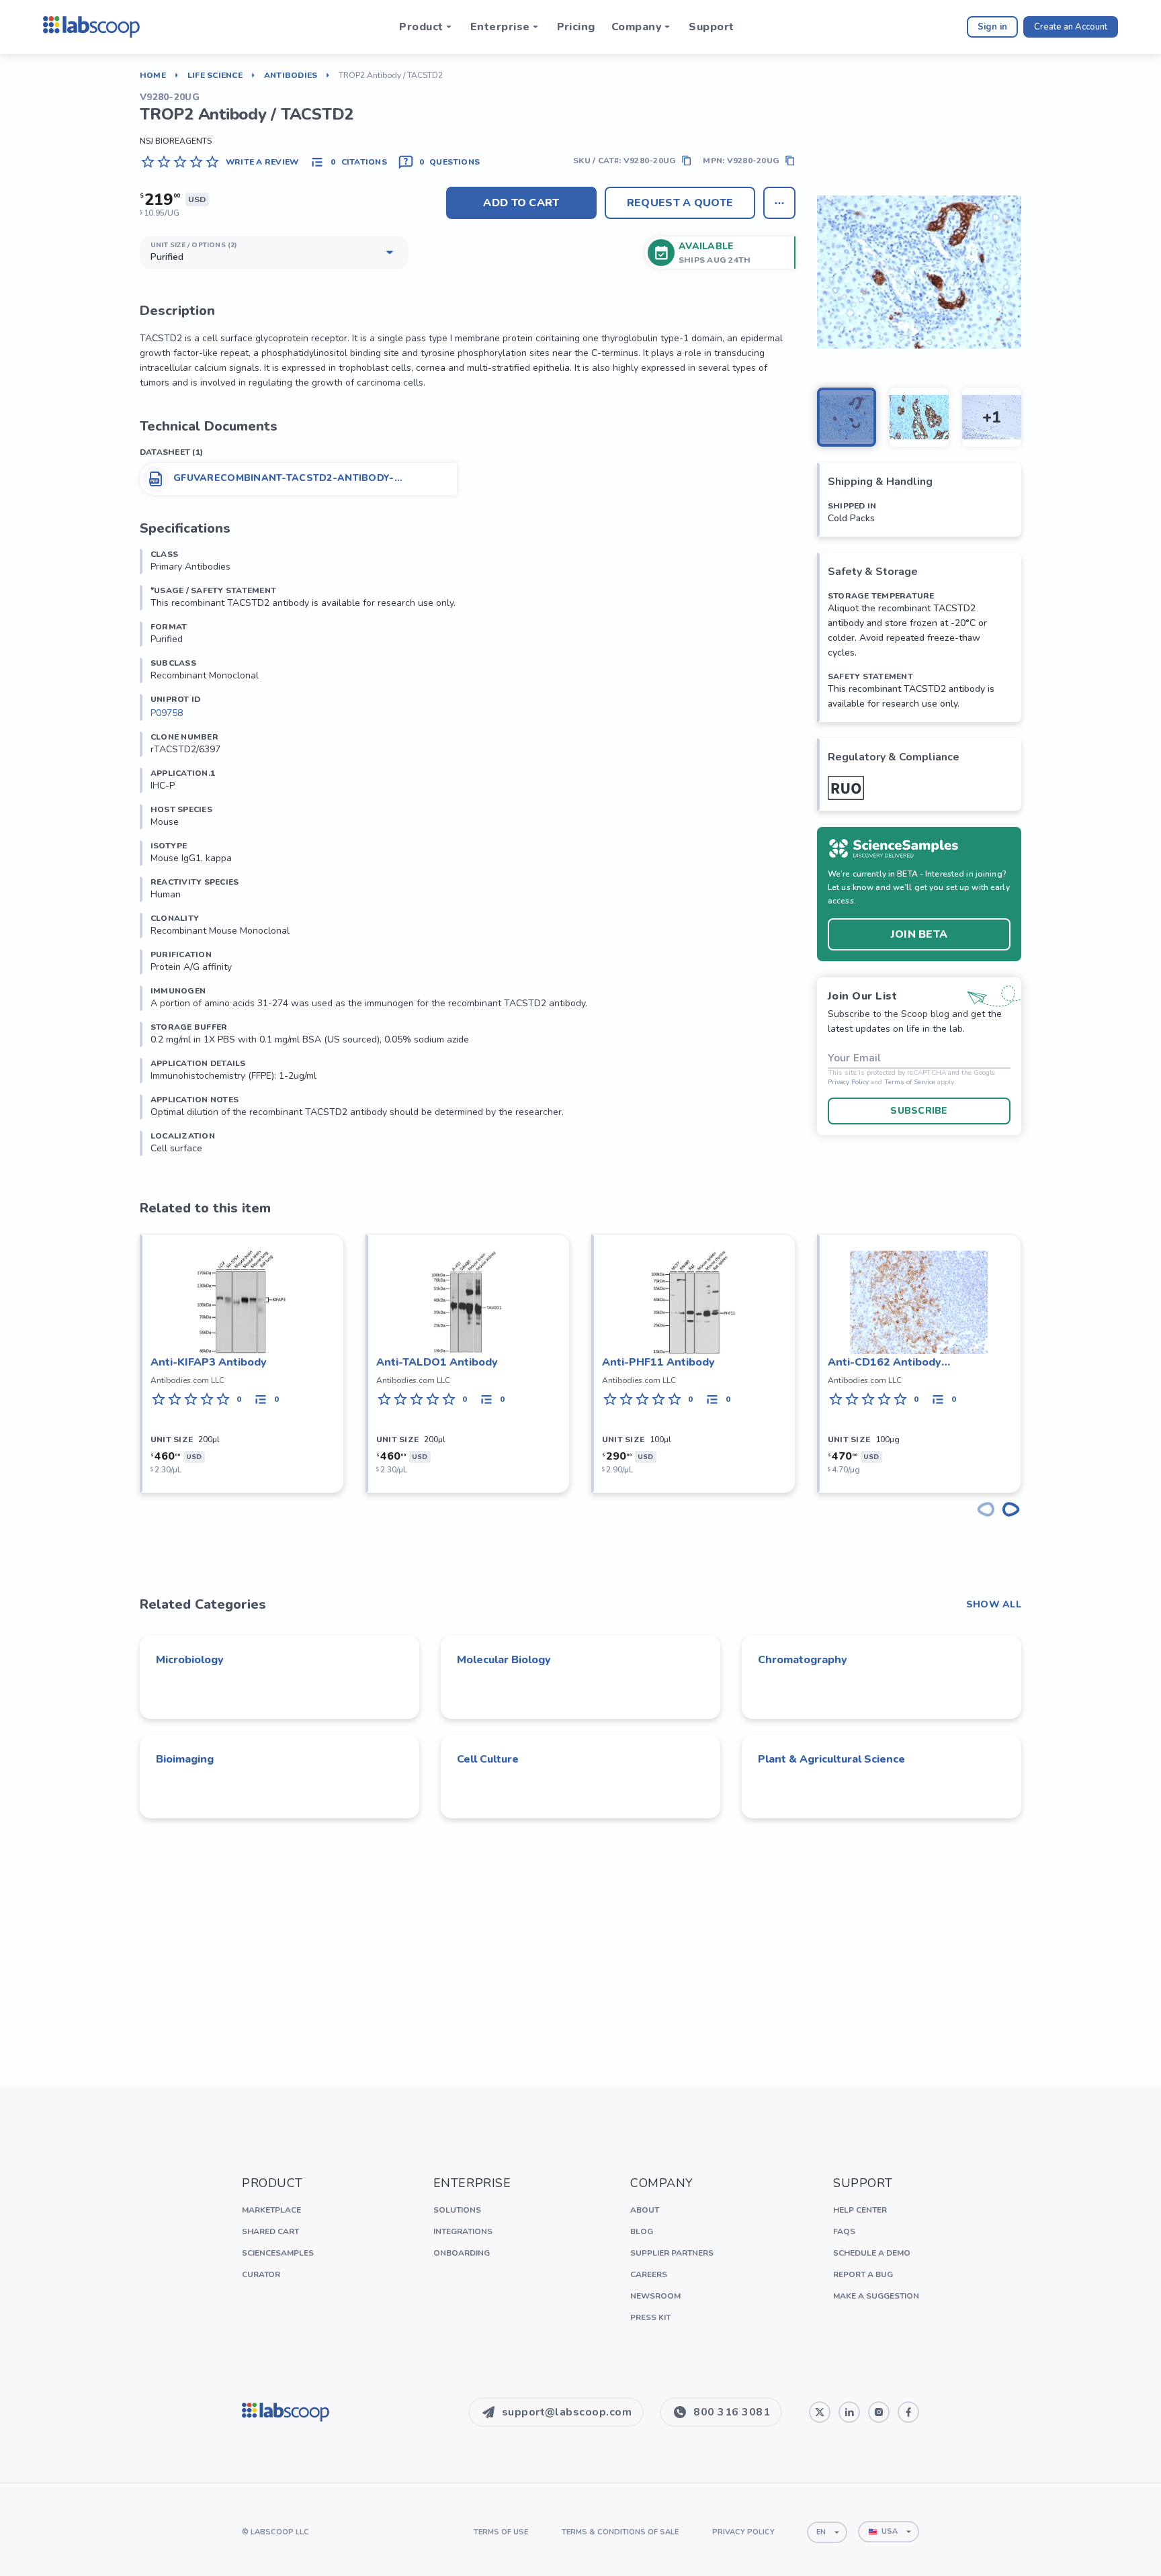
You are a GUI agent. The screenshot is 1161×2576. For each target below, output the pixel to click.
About (645, 2210)
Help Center (860, 2210)
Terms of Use (501, 2532)
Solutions (457, 2210)
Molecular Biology (504, 1660)
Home (153, 75)
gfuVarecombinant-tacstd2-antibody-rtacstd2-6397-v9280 (284, 478)
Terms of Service (910, 1082)
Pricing (576, 27)
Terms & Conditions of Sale (620, 2532)
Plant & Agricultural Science (831, 1759)
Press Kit (650, 2317)
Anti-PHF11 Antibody (658, 1362)
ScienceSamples (278, 2253)
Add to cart (521, 203)
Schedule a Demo (872, 2253)
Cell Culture (488, 1759)
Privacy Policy (848, 1082)
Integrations (463, 2231)
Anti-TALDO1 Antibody (437, 1362)
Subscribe (919, 1111)
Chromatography (803, 1660)
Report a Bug (863, 2274)
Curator (261, 2274)
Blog (642, 2231)
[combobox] (827, 2532)
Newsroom (655, 2296)
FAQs (844, 2231)
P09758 (167, 713)
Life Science (215, 75)
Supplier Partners (672, 2253)
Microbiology (190, 1660)
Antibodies (291, 75)
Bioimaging (185, 1759)
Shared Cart (270, 2231)
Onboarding (462, 2253)
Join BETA (919, 934)
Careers (649, 2274)
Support (711, 27)
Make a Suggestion (876, 2296)
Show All (994, 1605)
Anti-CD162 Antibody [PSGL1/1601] (885, 1363)
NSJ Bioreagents (176, 141)
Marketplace (271, 2210)
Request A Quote (680, 203)
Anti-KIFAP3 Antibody (209, 1362)
